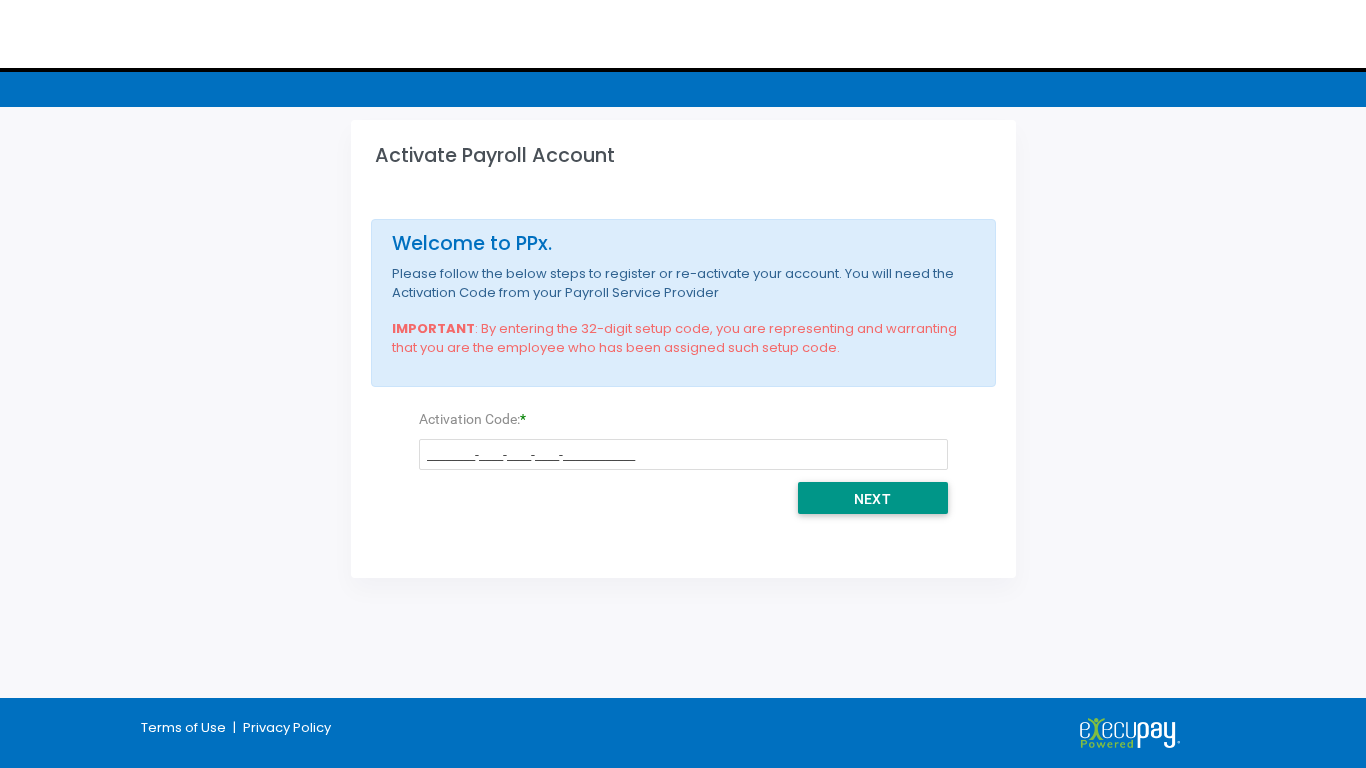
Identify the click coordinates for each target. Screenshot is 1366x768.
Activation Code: (469, 419)
